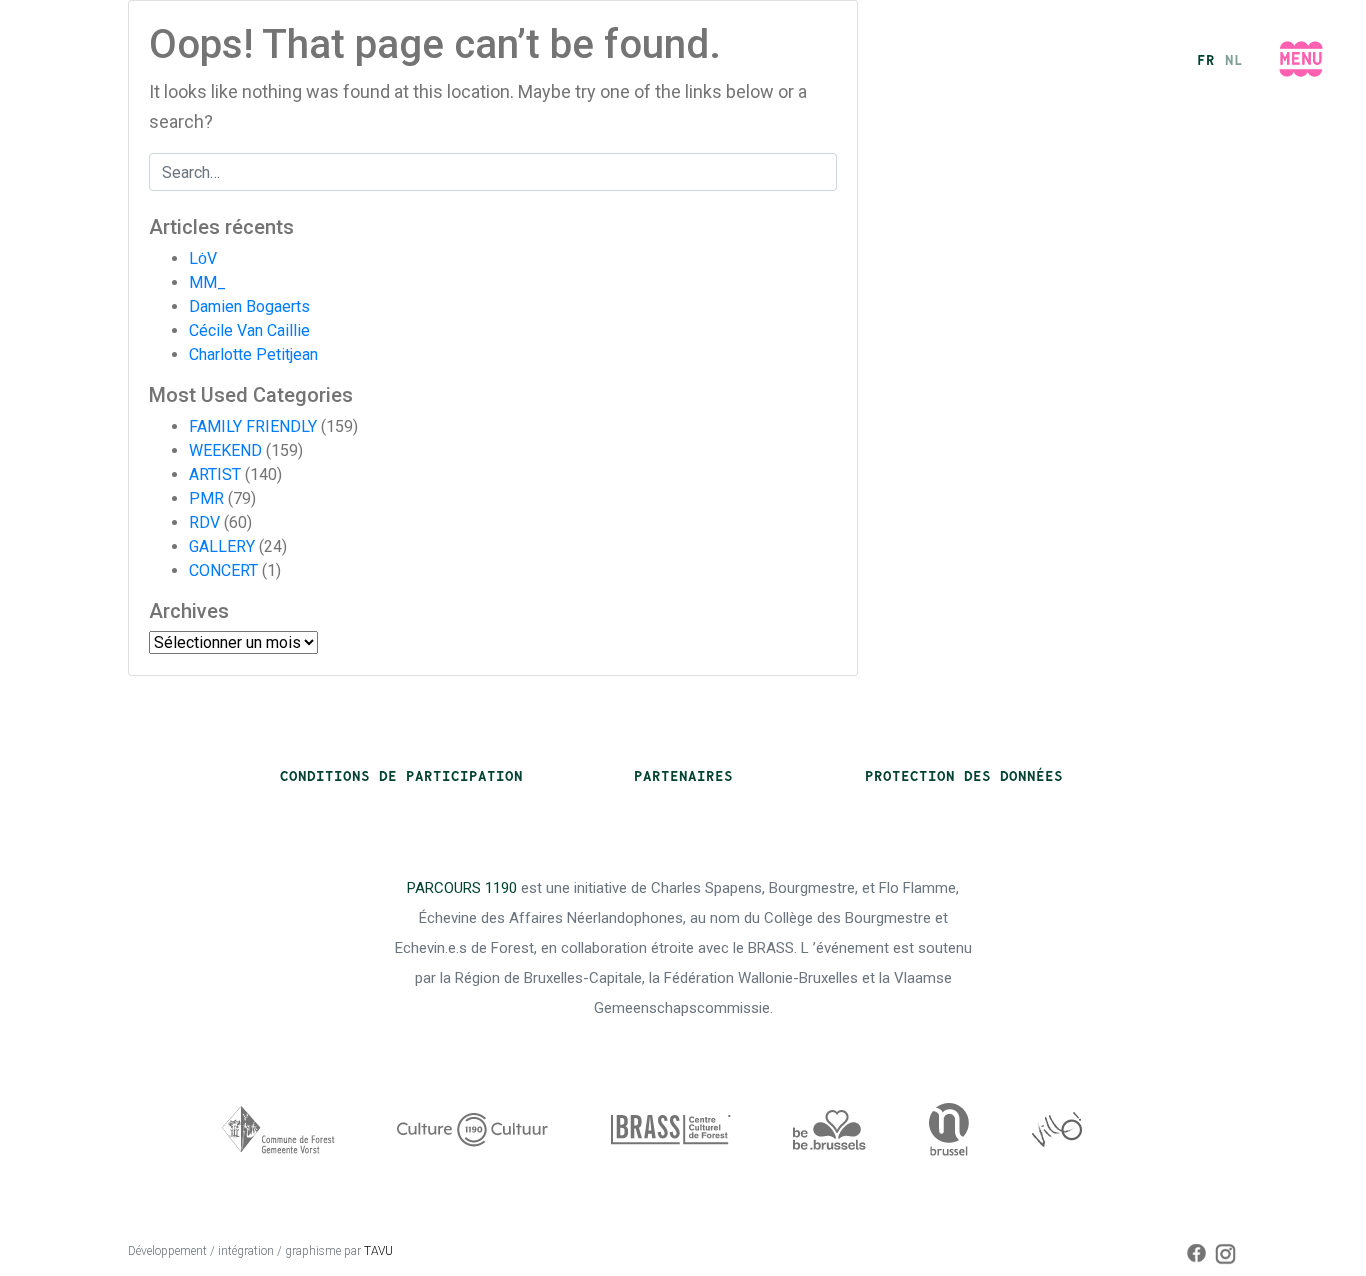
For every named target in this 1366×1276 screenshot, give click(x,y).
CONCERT (223, 570)
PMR (206, 498)
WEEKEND (225, 450)
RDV (204, 522)
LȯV (203, 258)
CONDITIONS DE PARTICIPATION (401, 776)
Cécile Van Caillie (249, 330)
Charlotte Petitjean (253, 354)
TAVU (378, 1251)
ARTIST (215, 474)
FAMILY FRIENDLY (253, 426)
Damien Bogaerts (249, 306)
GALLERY (222, 546)
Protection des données (964, 776)
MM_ (207, 282)
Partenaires (683, 776)
